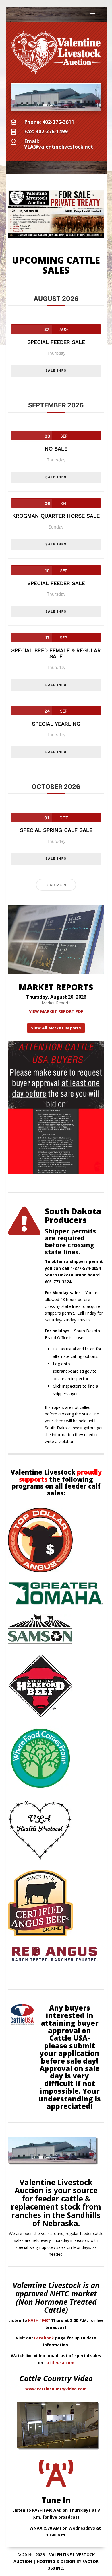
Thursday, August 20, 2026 (56, 997)
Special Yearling (56, 724)
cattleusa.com (59, 2363)
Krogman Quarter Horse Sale (56, 516)
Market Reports (56, 1003)
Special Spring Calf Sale (56, 830)
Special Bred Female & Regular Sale (56, 653)
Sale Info (56, 370)
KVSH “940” (39, 2320)
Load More (56, 885)
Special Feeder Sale (56, 342)
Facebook (44, 2338)
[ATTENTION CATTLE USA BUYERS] (56, 1173)
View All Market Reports (56, 1028)
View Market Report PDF (56, 1011)
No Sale (56, 449)
